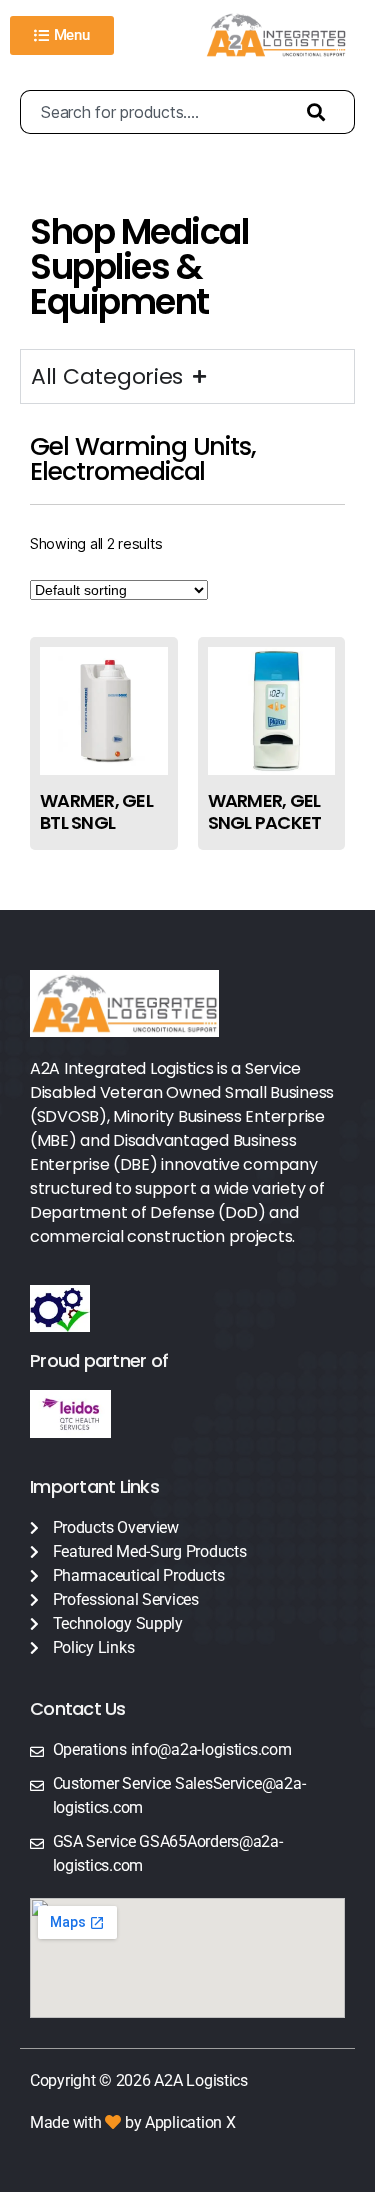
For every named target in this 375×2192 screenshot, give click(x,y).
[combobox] (153, 112)
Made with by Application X (132, 2122)
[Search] (321, 112)
